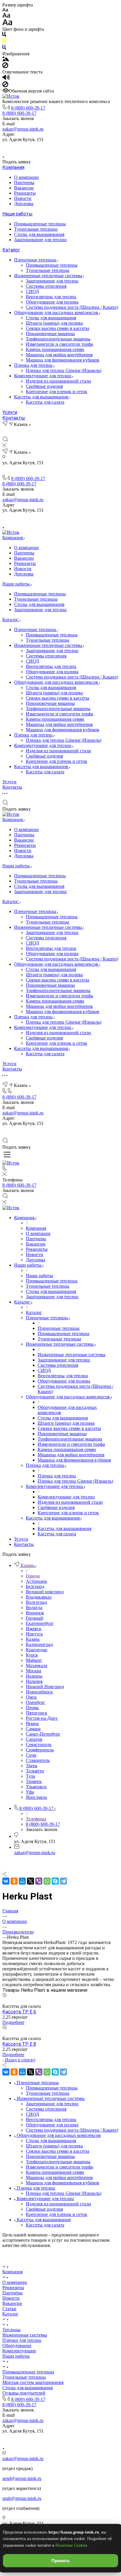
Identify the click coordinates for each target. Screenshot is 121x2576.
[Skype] (55, 1881)
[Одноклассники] (14, 1881)
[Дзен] (67, 148)
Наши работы (17, 214)
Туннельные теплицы (36, 229)
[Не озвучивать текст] (5, 86)
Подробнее (13, 2022)
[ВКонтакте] (54, 148)
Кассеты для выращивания (42, 397)
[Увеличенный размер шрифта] (7, 24)
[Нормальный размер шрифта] (6, 16)
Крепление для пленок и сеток (57, 392)
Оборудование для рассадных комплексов (57, 312)
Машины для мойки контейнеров (59, 355)
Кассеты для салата (45, 402)
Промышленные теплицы (40, 224)
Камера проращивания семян (55, 349)
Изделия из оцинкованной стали (58, 381)
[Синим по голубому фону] (4, 48)
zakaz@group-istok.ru (23, 129)
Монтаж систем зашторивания (33, 2382)
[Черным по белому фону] (4, 36)
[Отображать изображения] (6, 60)
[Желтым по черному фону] (4, 42)
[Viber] (39, 1881)
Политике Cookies (72, 2545)
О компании (26, 177)
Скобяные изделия (44, 386)
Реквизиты (25, 193)
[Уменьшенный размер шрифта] (5, 10)
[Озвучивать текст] (6, 79)
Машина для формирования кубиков (63, 360)
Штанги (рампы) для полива (54, 323)
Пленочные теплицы (36, 260)
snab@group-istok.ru (22, 2498)
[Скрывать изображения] (5, 67)
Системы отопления (46, 286)
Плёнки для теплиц (22, 2340)
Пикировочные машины (50, 334)
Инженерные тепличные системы (49, 276)
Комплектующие (19, 2351)
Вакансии (24, 188)
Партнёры (12, 2293)
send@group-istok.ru (22, 2478)
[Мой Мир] (22, 1881)
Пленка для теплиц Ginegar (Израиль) (64, 370)
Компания (13, 167)
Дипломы (24, 204)
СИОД (32, 291)
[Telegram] (63, 1881)
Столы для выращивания (39, 234)
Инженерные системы (25, 2335)
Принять (61, 2561)
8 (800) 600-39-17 (28, 108)
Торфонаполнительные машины (58, 339)
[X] (31, 1881)
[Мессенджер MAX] (81, 148)
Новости (23, 198)
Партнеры (24, 183)
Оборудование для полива (52, 302)
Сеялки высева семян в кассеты (58, 328)
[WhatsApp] (47, 1881)
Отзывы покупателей (24, 2393)
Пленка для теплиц (34, 365)
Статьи (9, 2309)
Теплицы (11, 2330)
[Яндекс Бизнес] (40, 148)
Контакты (14, 418)
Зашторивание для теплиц (40, 240)
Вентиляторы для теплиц (51, 297)
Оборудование (17, 2345)
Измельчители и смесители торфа (59, 344)
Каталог (11, 250)
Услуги (10, 412)
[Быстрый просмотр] (5, 1996)
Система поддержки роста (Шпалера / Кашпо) (72, 307)
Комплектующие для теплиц (43, 376)
